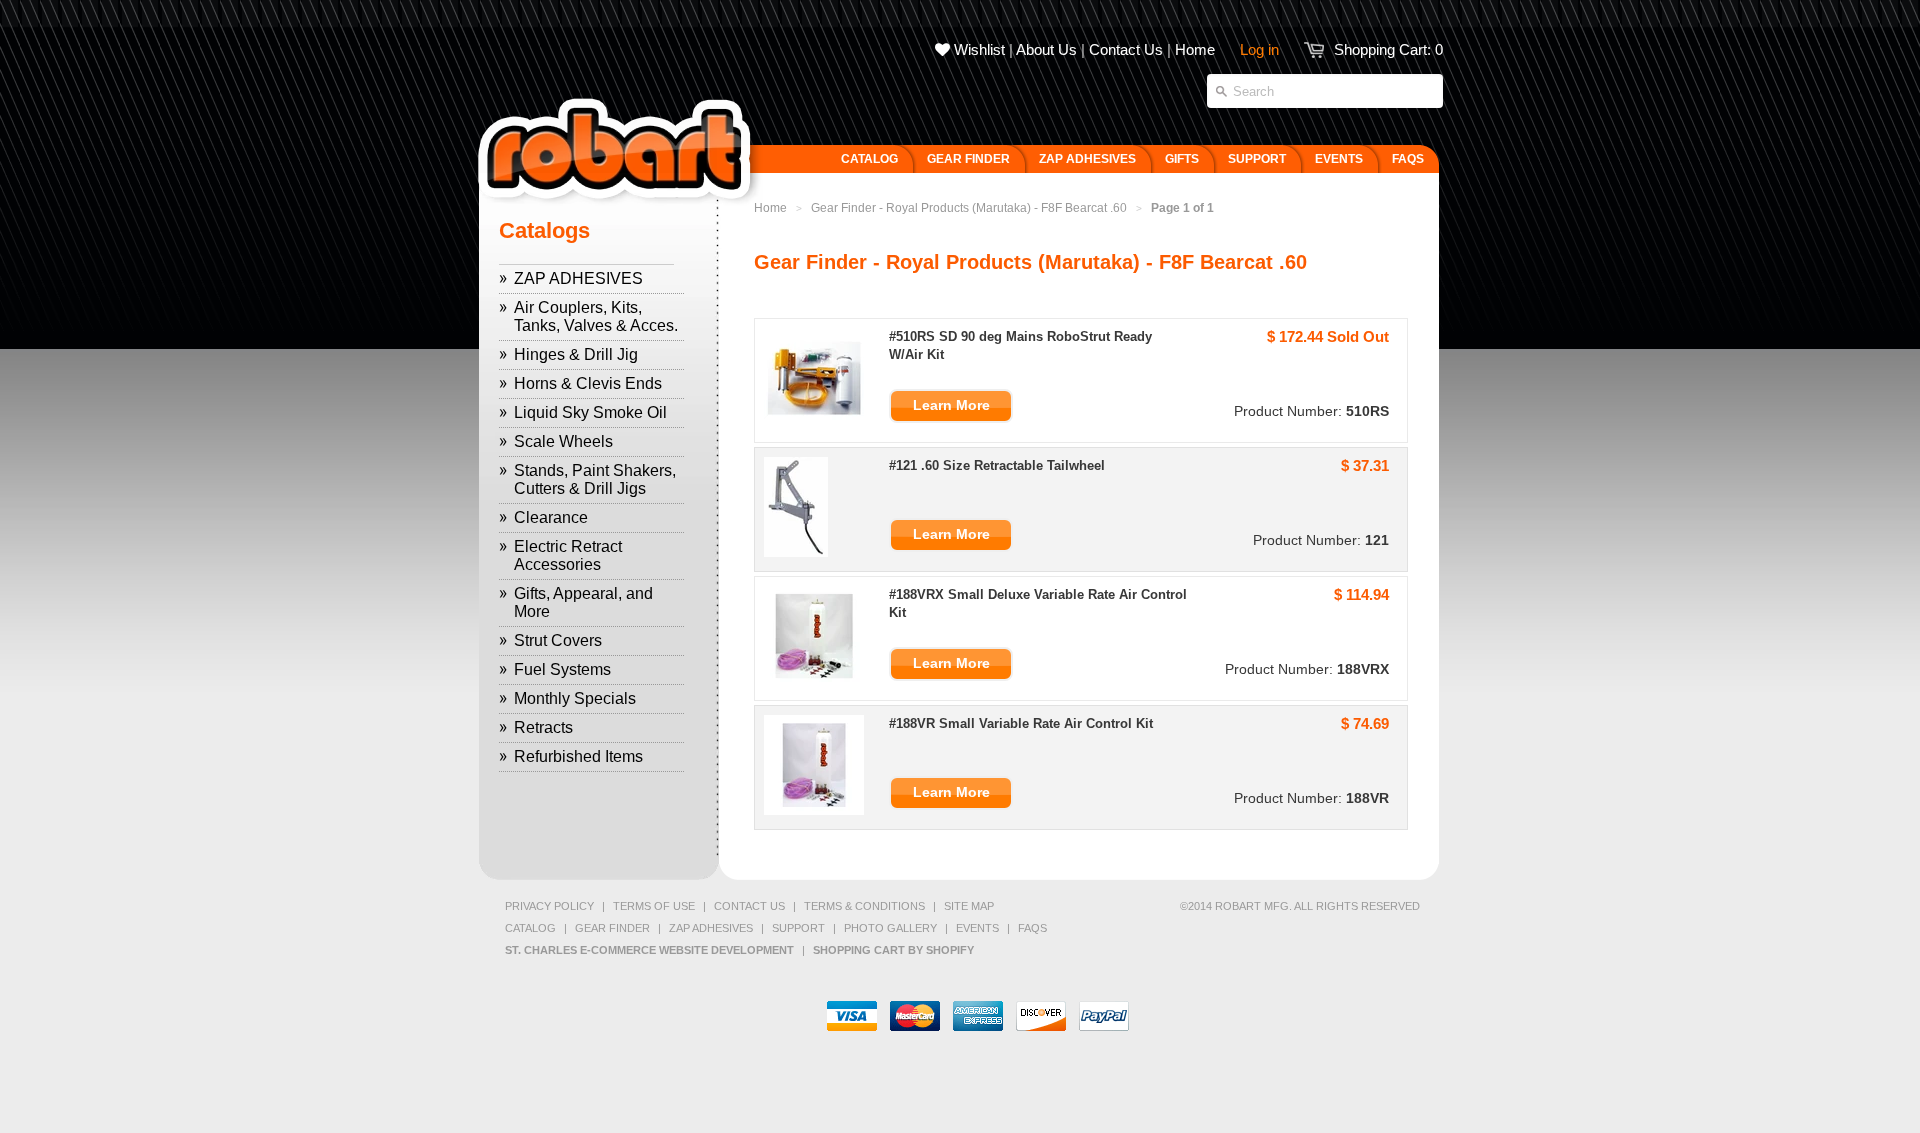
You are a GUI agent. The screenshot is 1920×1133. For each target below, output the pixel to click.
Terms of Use (654, 906)
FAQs (1032, 928)
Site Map (969, 906)
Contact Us (1126, 49)
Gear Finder (612, 928)
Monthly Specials (575, 698)
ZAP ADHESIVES (578, 278)
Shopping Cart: (1388, 49)
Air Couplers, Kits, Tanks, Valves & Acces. (596, 316)
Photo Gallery (890, 928)
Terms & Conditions (864, 906)
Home (1195, 49)
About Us (1046, 49)
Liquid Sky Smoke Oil (590, 412)
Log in (1259, 49)
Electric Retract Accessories (568, 555)
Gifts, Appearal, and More (583, 602)
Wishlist (977, 49)
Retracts (543, 727)
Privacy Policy (549, 906)
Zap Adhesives (711, 928)
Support (798, 928)
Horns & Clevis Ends (588, 383)
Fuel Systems (562, 669)
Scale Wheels (563, 441)
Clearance (551, 517)
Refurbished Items (578, 756)
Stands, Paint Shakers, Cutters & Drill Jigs (595, 479)
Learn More (951, 405)
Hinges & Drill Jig (576, 354)
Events (977, 928)
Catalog (530, 928)
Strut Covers (558, 640)
